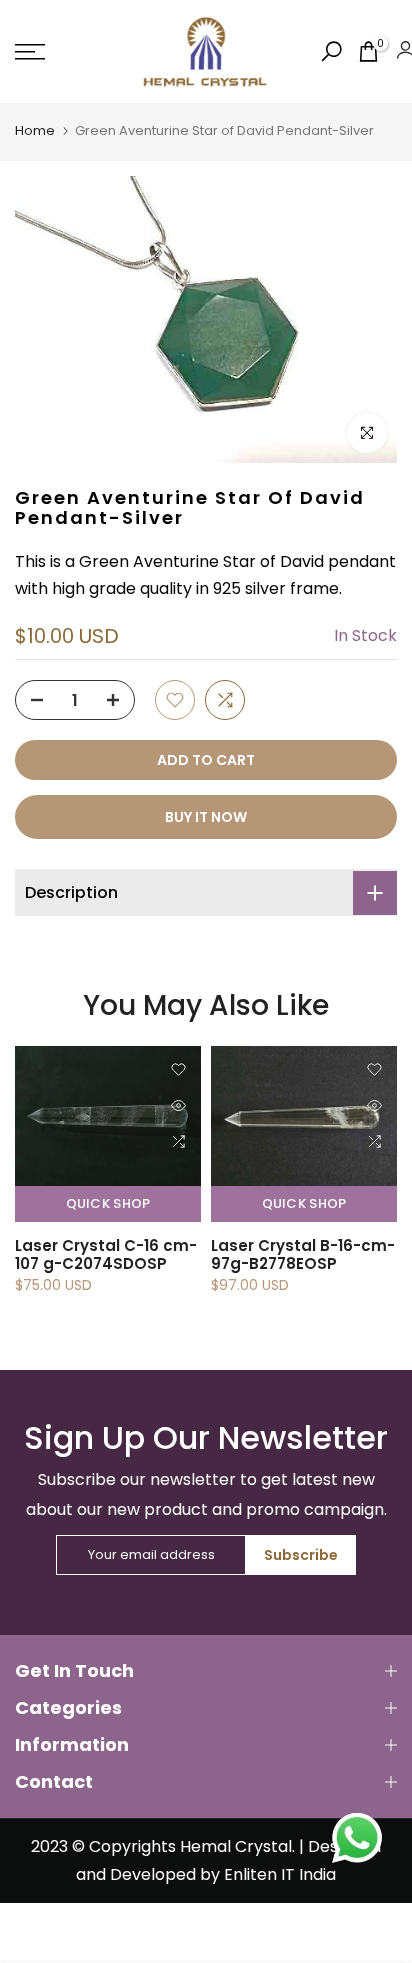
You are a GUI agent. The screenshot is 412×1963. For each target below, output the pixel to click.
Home (35, 130)
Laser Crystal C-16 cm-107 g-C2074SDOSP (106, 1255)
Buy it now (206, 817)
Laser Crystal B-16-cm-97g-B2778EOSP (303, 1255)
